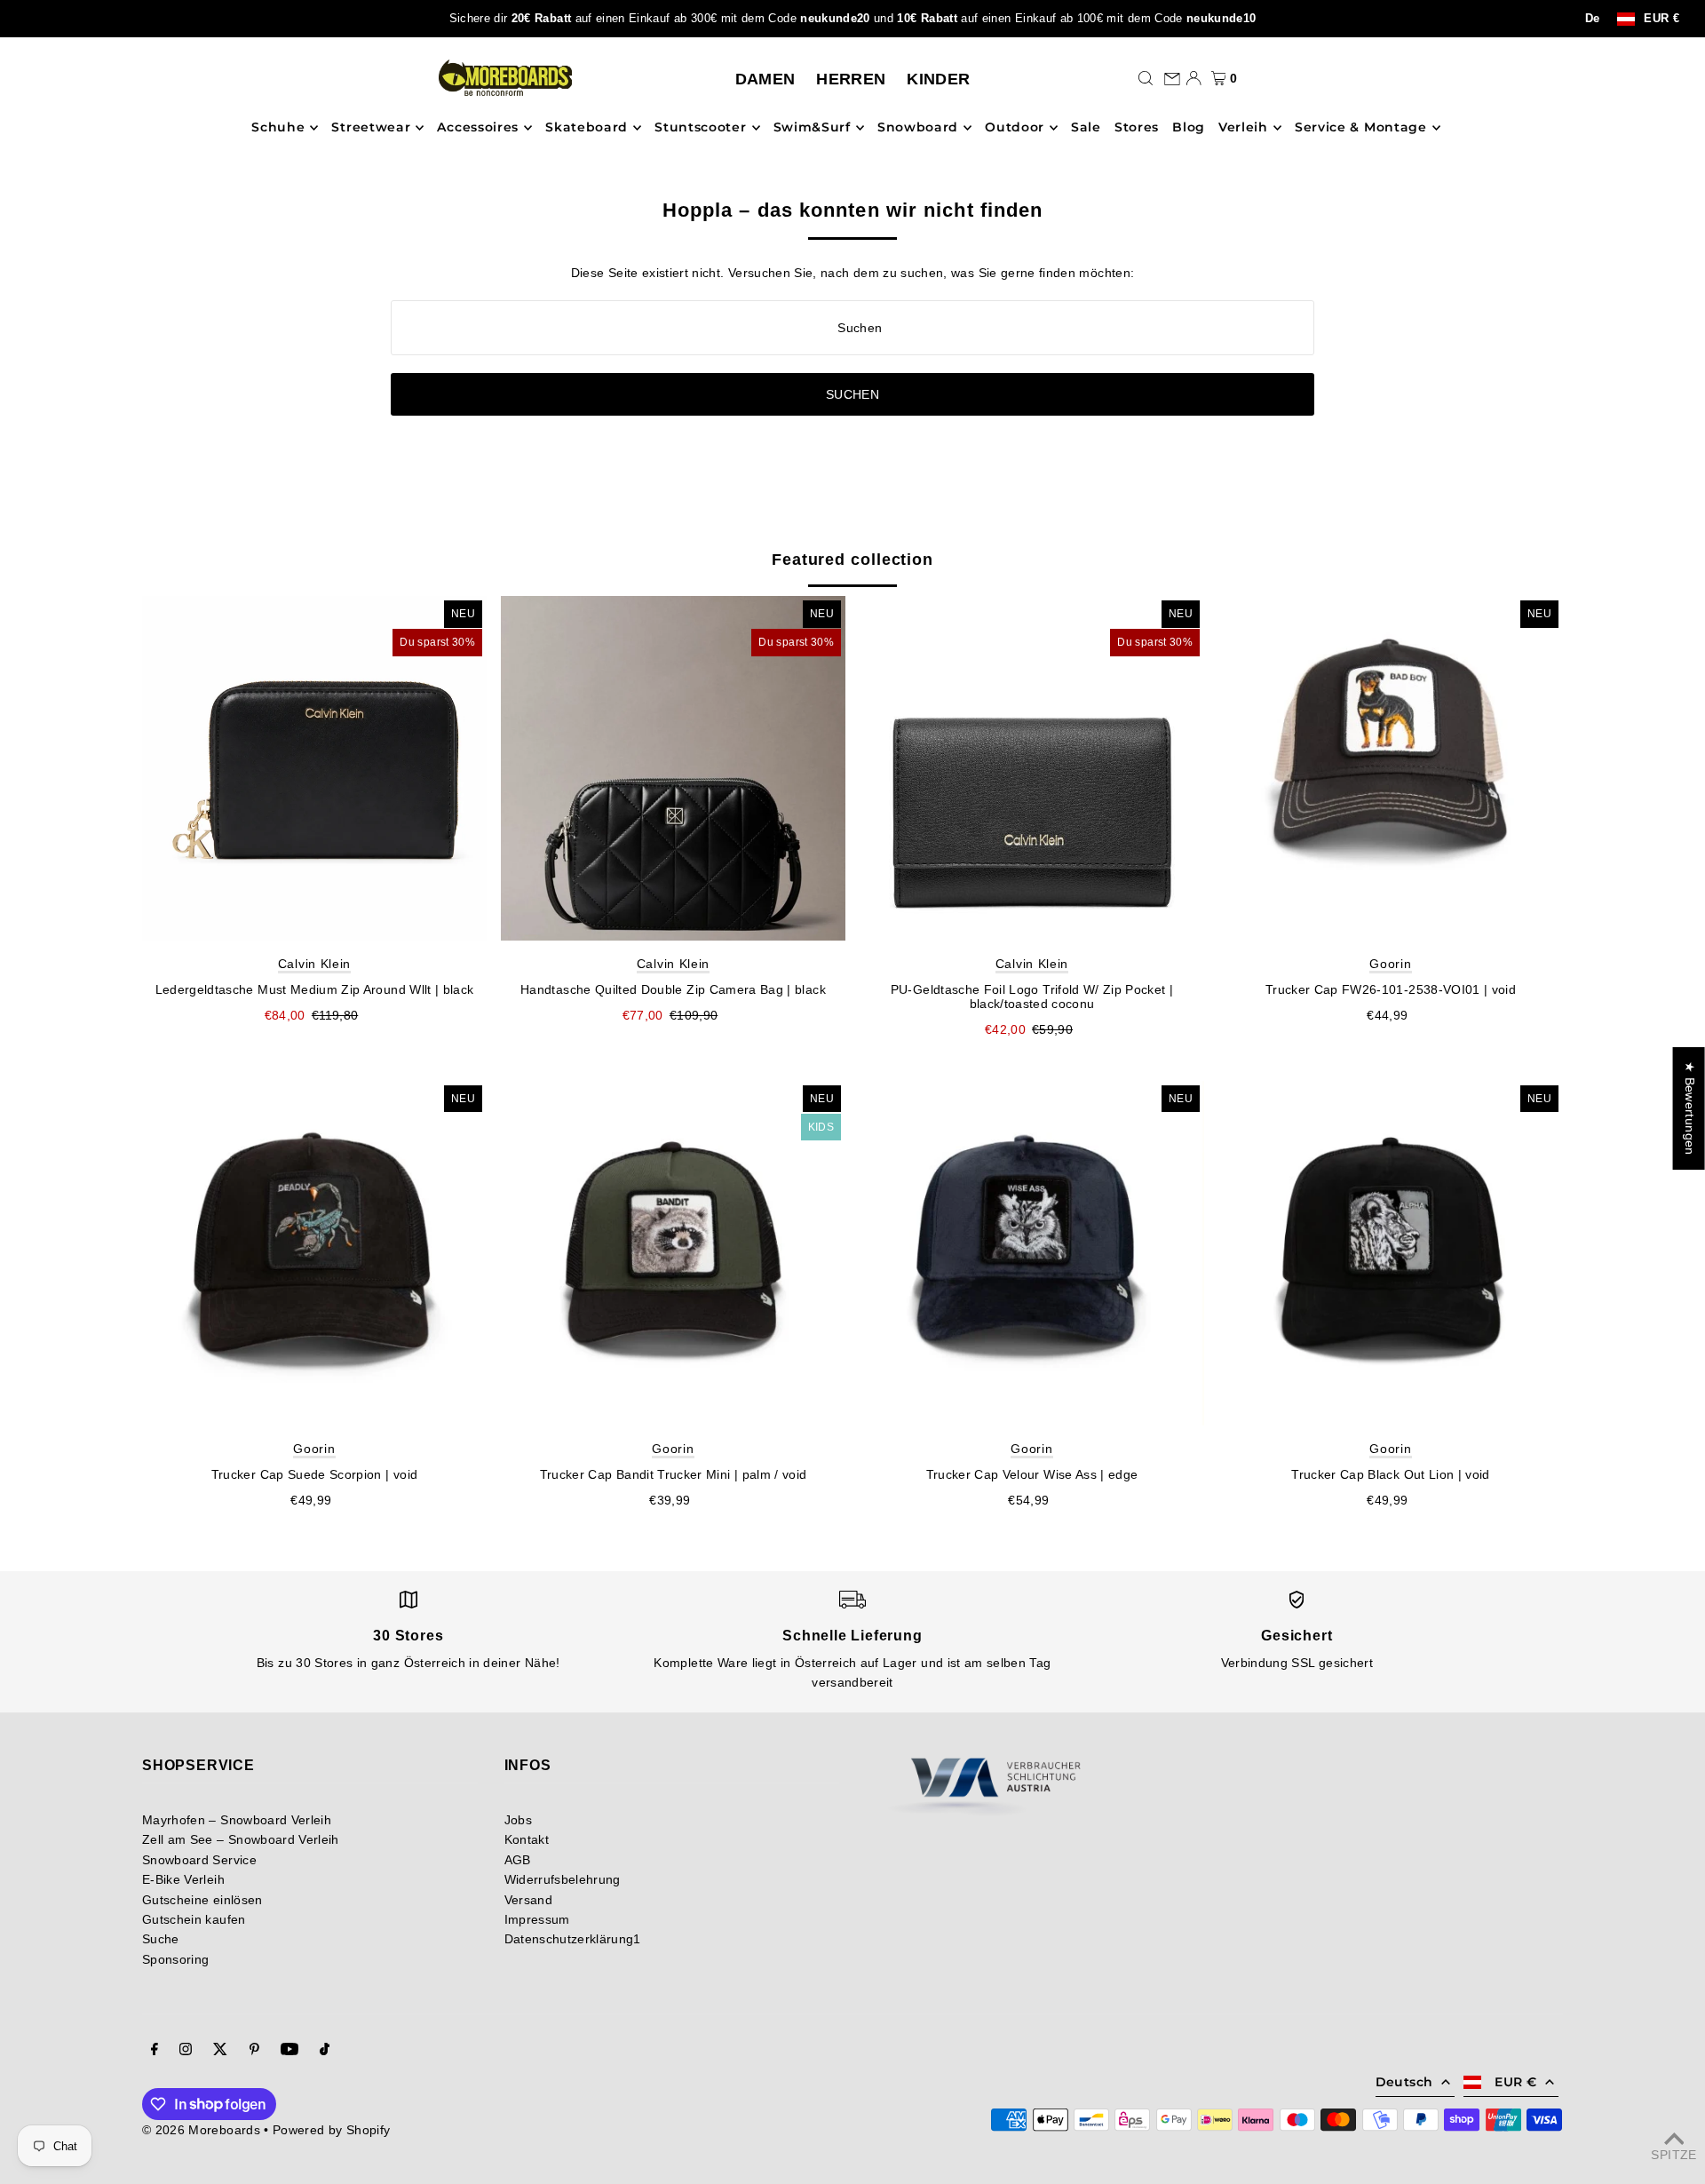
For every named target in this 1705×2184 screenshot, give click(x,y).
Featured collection (852, 560)
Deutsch (1404, 2082)
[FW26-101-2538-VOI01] (1391, 768)
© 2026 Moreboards (201, 2130)
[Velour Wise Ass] (1032, 1253)
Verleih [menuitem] (1243, 128)
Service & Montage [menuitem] (1361, 128)
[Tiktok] (325, 2051)
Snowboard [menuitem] (918, 128)
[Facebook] (155, 2051)
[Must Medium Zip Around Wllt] (314, 768)
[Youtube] (289, 2051)
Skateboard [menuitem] (587, 128)
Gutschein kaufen (194, 1919)
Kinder (938, 79)
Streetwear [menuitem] (371, 128)
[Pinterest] (254, 2051)
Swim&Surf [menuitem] (812, 128)
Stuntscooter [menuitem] (700, 128)
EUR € (1661, 19)
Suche (161, 1939)
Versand (528, 1900)
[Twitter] (220, 2051)
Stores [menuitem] (1137, 128)
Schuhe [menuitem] (278, 128)
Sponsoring (176, 1959)
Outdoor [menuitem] (1015, 128)
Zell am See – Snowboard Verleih (241, 1839)
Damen (765, 79)
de (1593, 19)
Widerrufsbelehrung (563, 1879)
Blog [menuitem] (1189, 128)
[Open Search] (1146, 78)
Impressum (537, 1919)
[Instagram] (186, 2051)
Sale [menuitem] (1086, 128)
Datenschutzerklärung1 (573, 1939)
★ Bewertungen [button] (1690, 1108)
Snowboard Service (199, 1860)
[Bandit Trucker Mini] (673, 1253)
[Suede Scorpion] (314, 1253)
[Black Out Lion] (1391, 1253)
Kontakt (527, 1839)
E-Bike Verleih (183, 1879)
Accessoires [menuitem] (478, 128)
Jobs (518, 1820)
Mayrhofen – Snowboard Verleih (237, 1820)
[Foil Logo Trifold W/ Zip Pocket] (1032, 768)
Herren (851, 79)
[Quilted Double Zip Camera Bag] (673, 768)
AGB (518, 1860)
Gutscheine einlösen (202, 1900)
